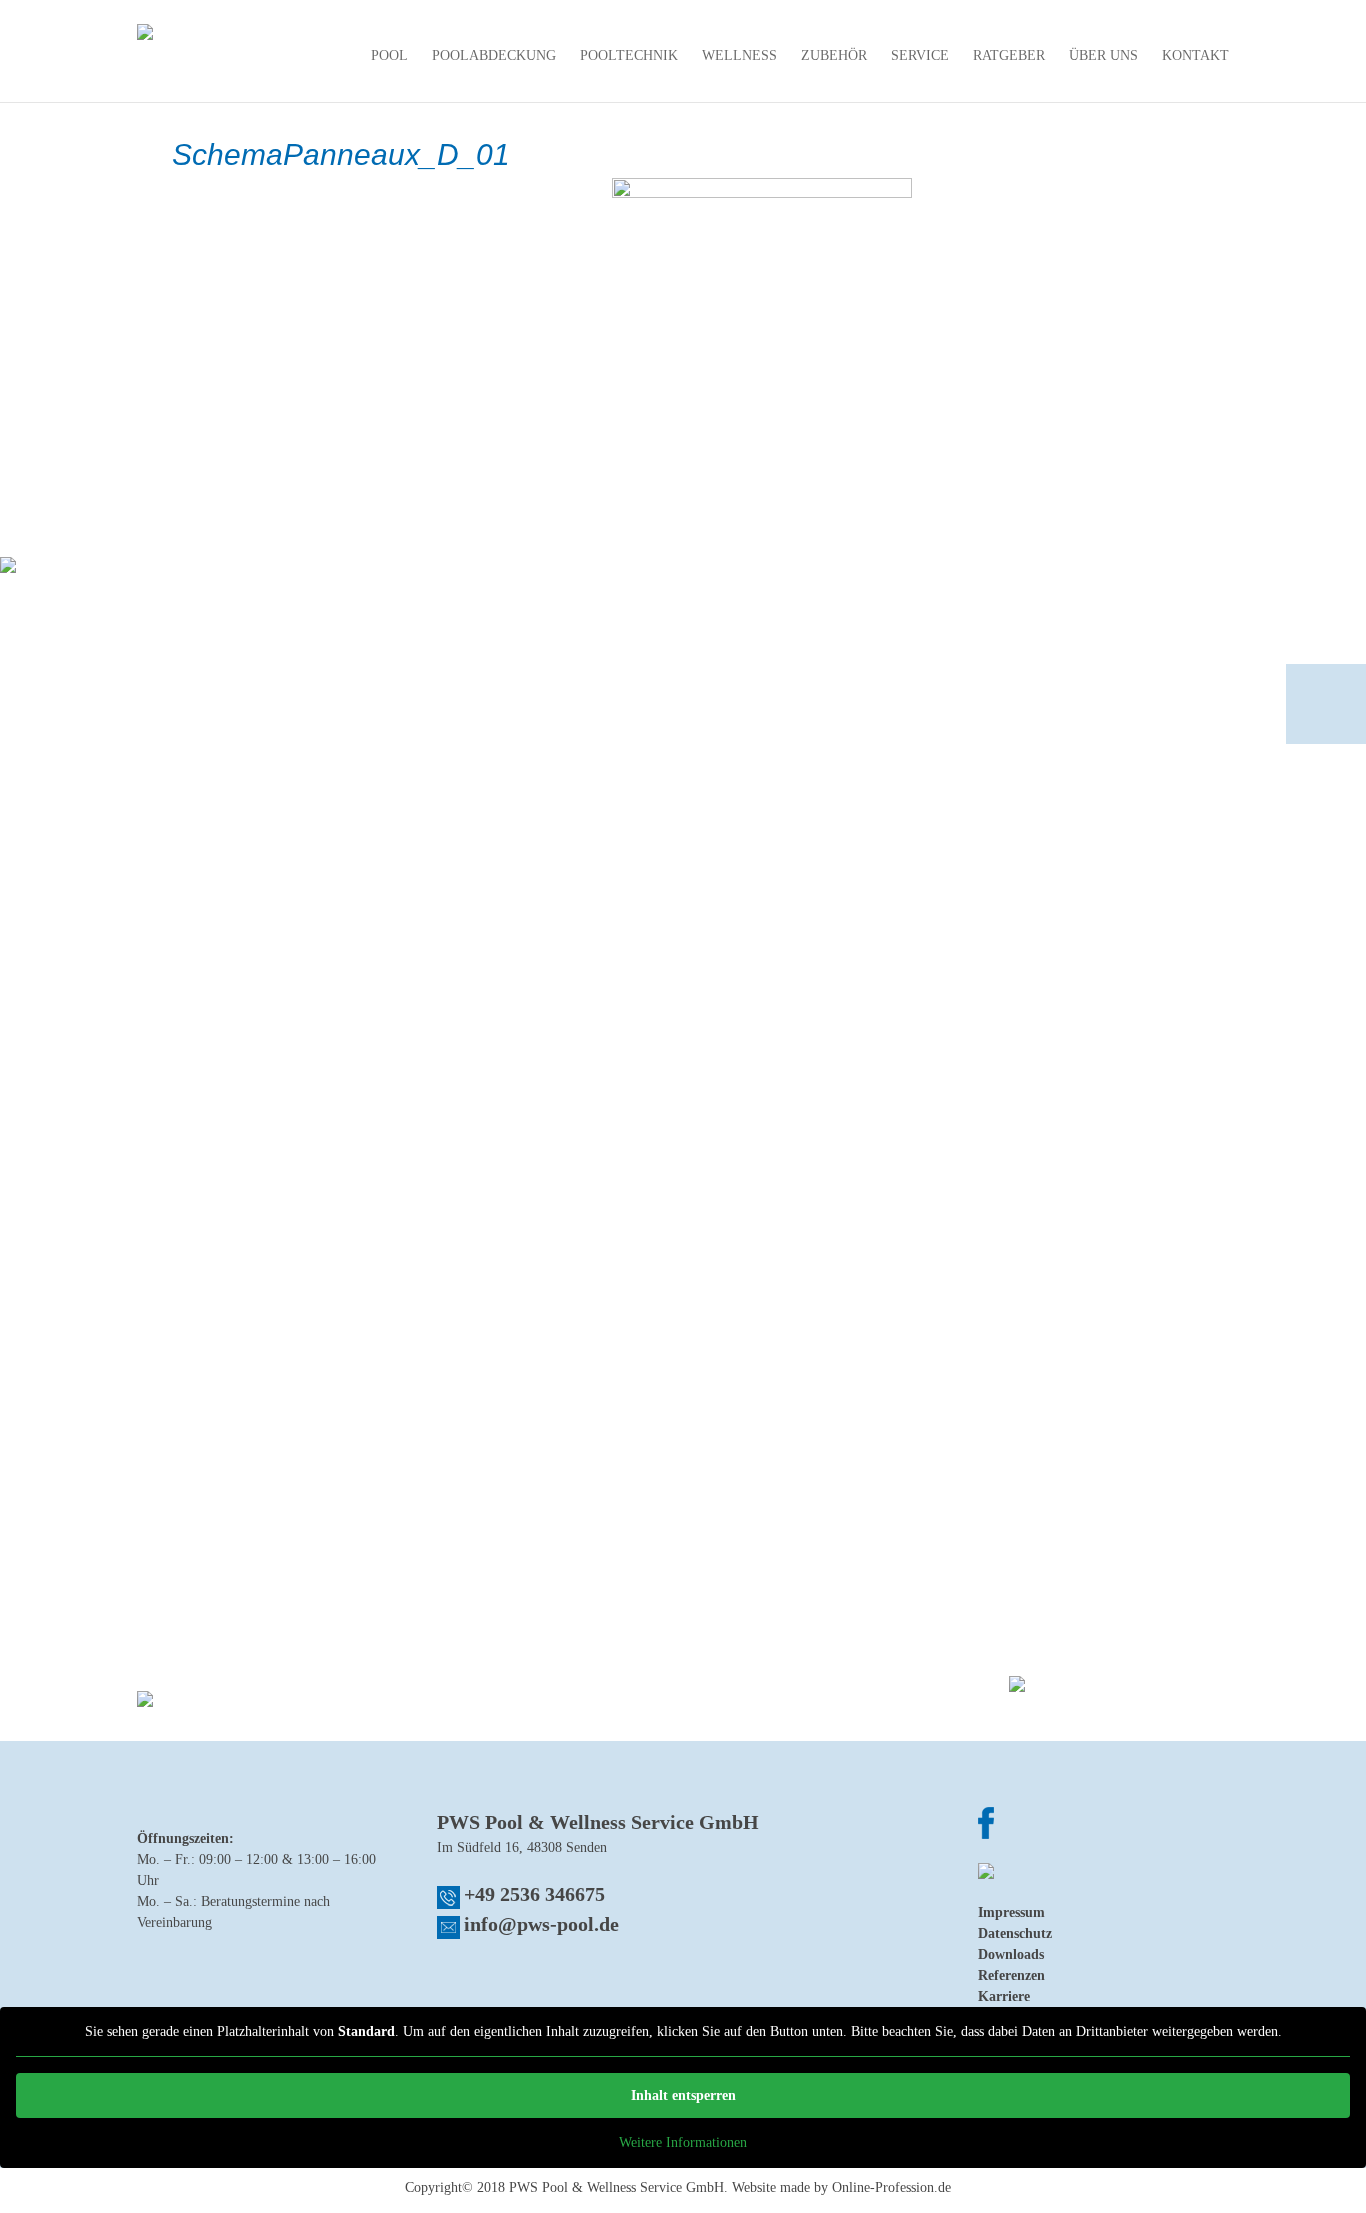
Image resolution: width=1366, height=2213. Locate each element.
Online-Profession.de (891, 2187)
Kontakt (1195, 56)
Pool (389, 56)
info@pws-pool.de (541, 1924)
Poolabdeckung (494, 56)
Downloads (1011, 1954)
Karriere (1004, 1996)
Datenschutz (1015, 1933)
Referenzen (1011, 1975)
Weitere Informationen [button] (683, 2142)
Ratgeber (1009, 56)
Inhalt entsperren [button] (683, 2095)
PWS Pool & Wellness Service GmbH (616, 2187)
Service (920, 56)
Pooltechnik (629, 56)
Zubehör (834, 56)
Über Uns (1103, 56)
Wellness (739, 56)
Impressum (1011, 1912)
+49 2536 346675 (534, 1894)
